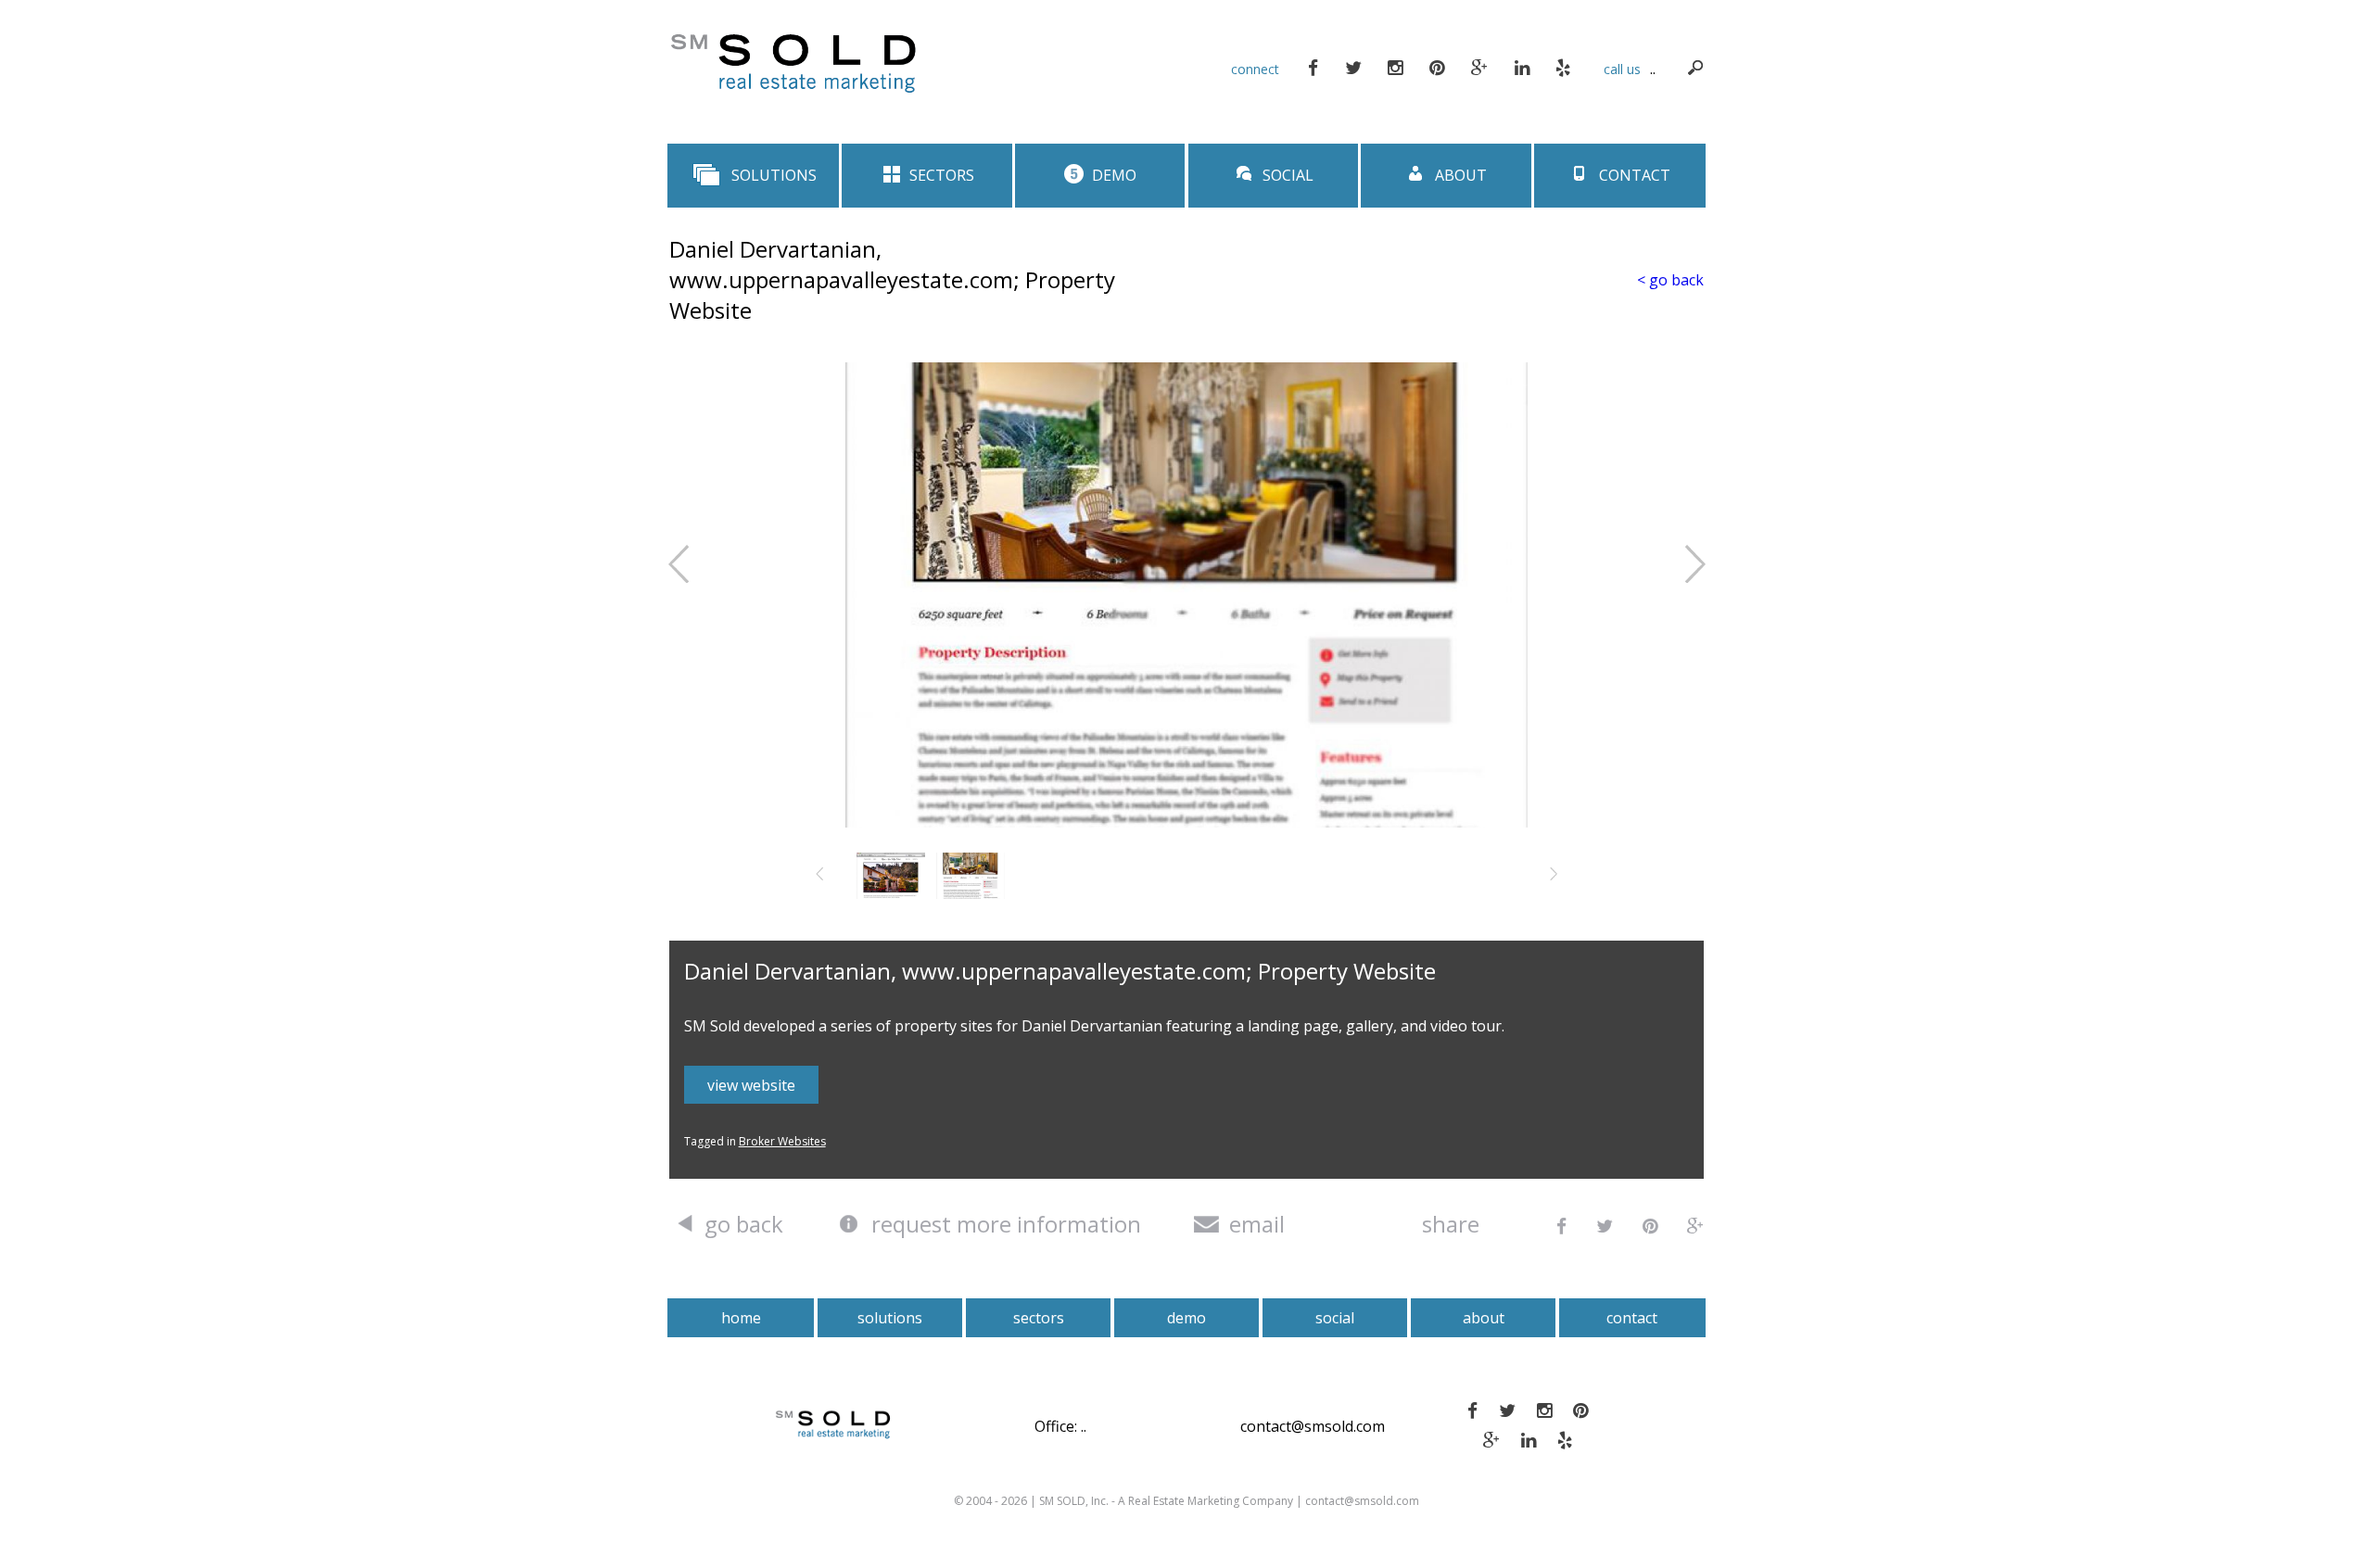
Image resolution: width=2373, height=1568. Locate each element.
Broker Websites (782, 1141)
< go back (1670, 280)
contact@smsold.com (1313, 1426)
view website (751, 1085)
